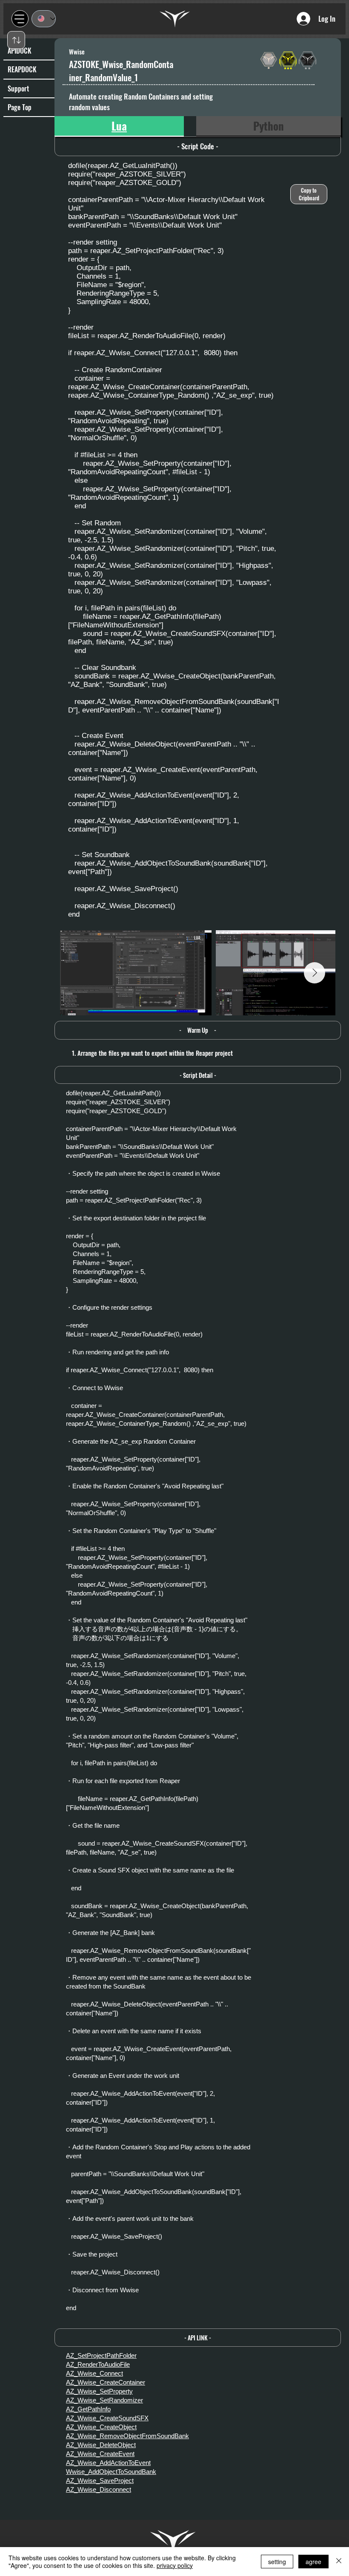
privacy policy (175, 2565)
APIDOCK (20, 51)
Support (18, 88)
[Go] (16, 40)
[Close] (339, 2562)
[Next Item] (315, 973)
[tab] (119, 126)
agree (313, 2562)
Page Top (20, 107)
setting (277, 2562)
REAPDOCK (22, 69)
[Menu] (20, 19)
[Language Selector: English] (44, 19)
